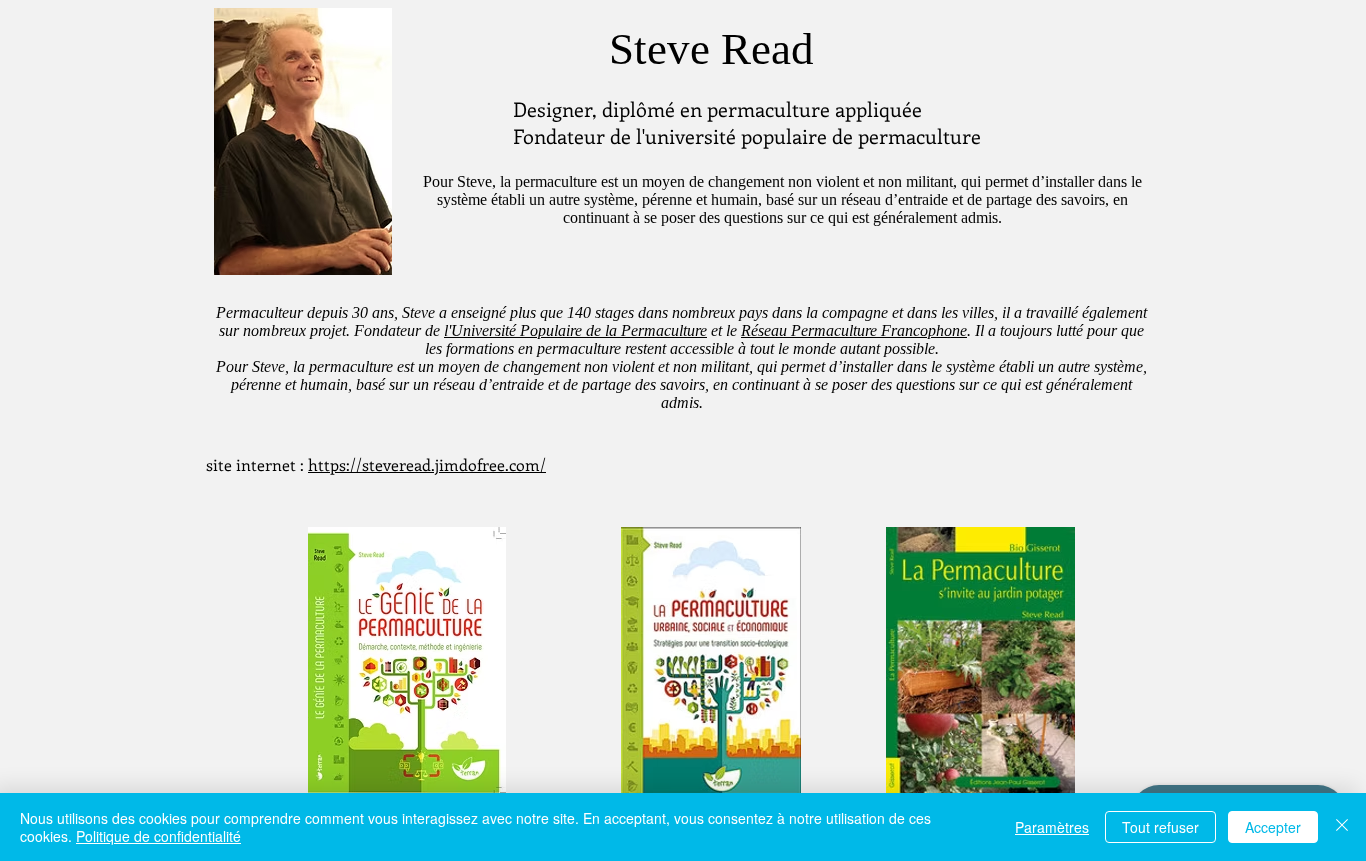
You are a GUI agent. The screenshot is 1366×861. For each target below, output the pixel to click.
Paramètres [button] (1052, 827)
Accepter (1273, 827)
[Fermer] (1342, 827)
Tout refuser (1160, 827)
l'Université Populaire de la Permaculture (575, 330)
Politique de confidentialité (158, 836)
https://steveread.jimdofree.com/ (427, 464)
